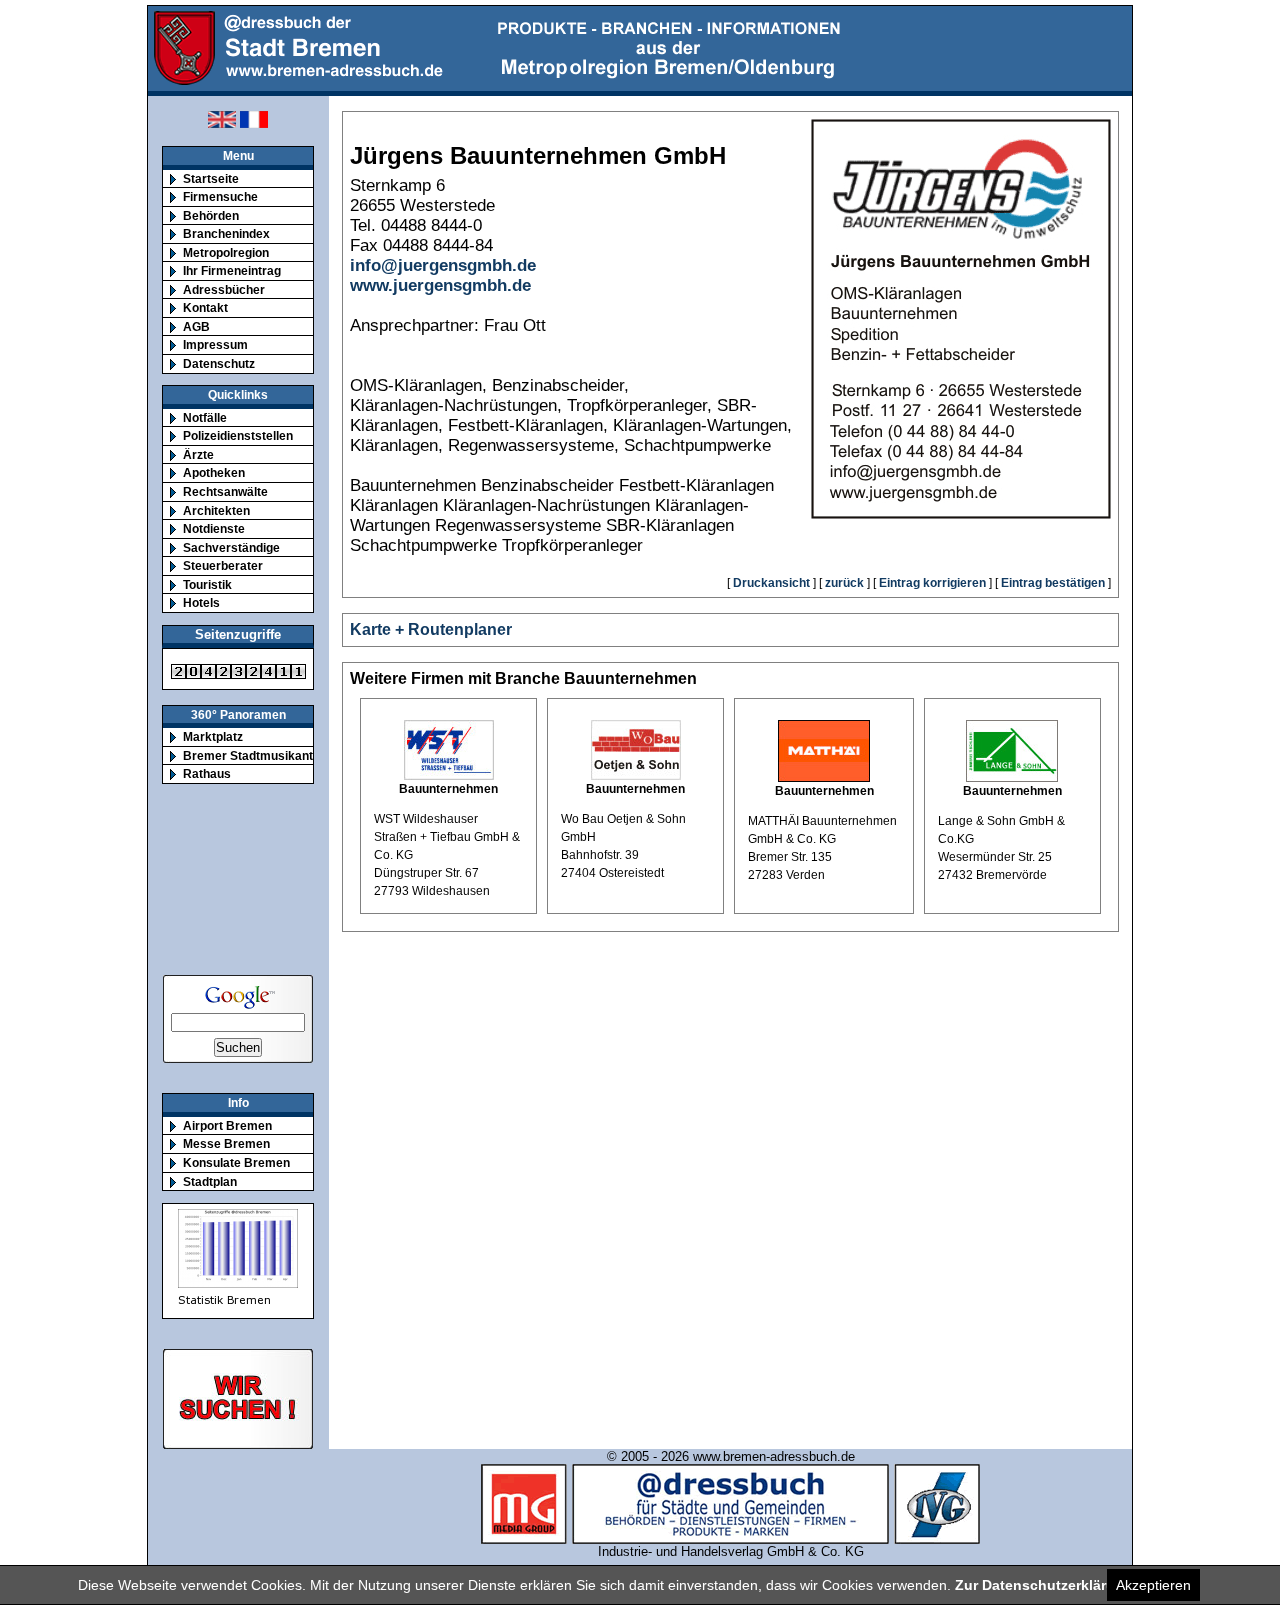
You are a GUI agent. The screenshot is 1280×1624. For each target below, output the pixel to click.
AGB (196, 326)
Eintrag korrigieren (932, 583)
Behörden (211, 215)
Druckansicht (771, 583)
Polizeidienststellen (238, 435)
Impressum (215, 344)
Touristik (207, 584)
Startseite (211, 178)
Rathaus (207, 773)
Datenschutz (219, 363)
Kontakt (205, 307)
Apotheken (214, 472)
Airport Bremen (227, 1125)
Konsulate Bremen (236, 1162)
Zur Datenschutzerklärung (1044, 1585)
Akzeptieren (1153, 1585)
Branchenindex (226, 233)
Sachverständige (231, 547)
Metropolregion (226, 252)
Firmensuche (220, 196)
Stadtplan (210, 1181)
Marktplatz (213, 736)
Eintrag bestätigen (1053, 583)
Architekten (216, 510)
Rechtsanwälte (225, 491)
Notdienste (214, 528)
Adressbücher (224, 289)
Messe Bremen (226, 1143)
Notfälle (205, 417)
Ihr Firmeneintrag (232, 270)
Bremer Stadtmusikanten (255, 755)
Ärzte (198, 454)
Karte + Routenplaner (431, 629)
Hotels (201, 602)
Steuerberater (223, 565)
